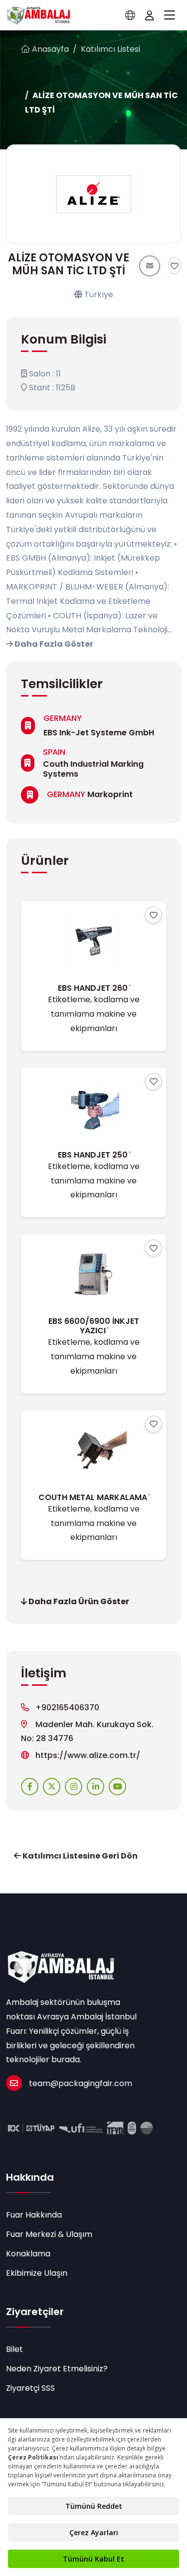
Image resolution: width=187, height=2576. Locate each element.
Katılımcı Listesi (110, 49)
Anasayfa (49, 49)
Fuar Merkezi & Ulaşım (49, 2234)
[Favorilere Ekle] (175, 266)
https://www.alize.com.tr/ (88, 1755)
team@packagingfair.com (81, 2083)
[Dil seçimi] (130, 15)
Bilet (14, 2349)
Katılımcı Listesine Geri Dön (79, 1856)
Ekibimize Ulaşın (37, 2273)
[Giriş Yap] (150, 15)
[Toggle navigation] (170, 15)
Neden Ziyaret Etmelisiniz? (57, 2369)
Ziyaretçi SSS (30, 2388)
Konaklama (28, 2254)
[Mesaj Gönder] (150, 266)
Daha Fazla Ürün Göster (78, 1601)
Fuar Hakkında (34, 2215)
